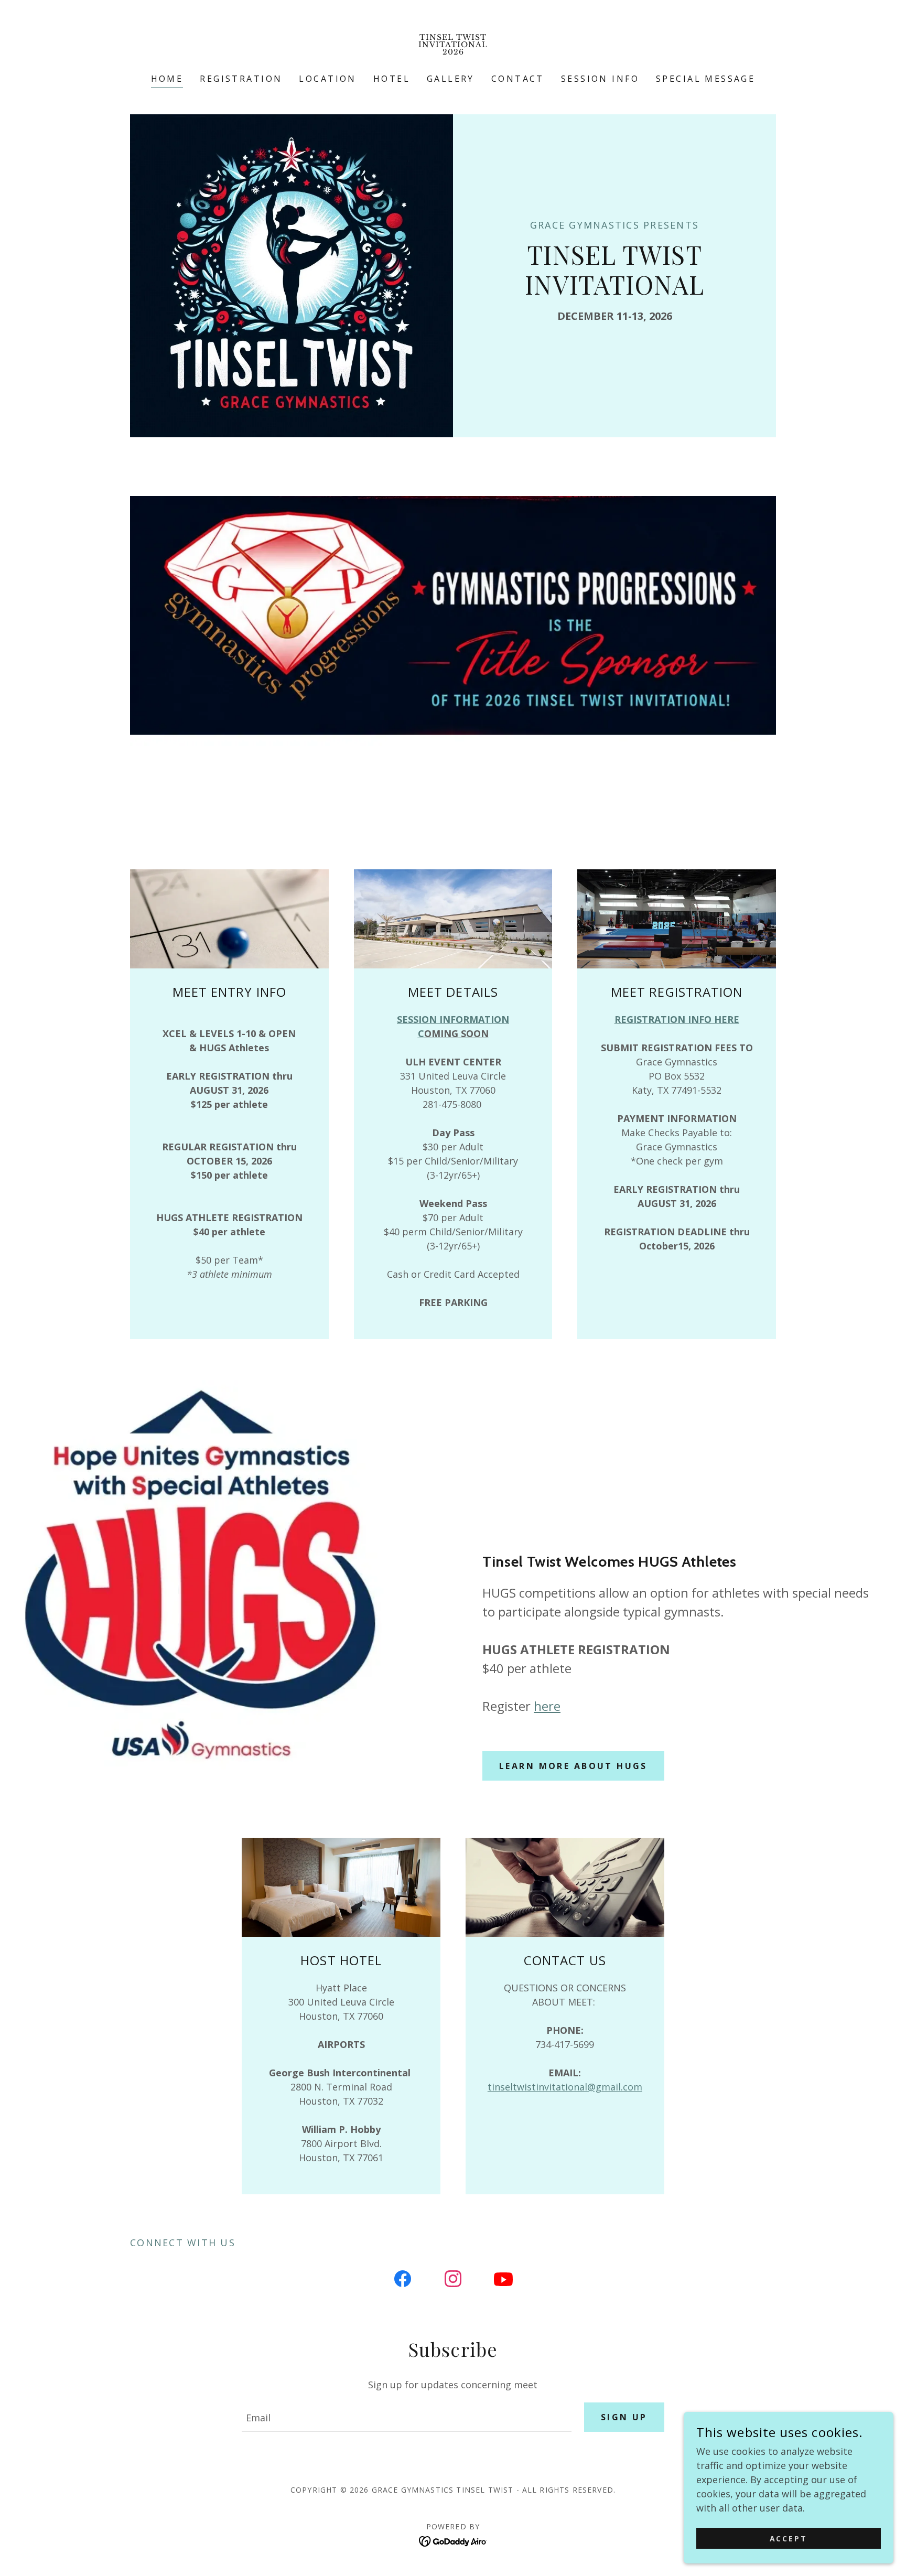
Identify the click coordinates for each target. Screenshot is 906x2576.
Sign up (624, 2417)
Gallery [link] (451, 79)
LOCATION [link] (327, 79)
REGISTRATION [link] (241, 79)
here (547, 1706)
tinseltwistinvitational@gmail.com (565, 2087)
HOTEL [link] (392, 79)
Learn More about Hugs (573, 1766)
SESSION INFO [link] (600, 79)
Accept (789, 2539)
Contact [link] (518, 79)
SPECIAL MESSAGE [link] (705, 79)
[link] (453, 51)
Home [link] (167, 79)
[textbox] (406, 2417)
